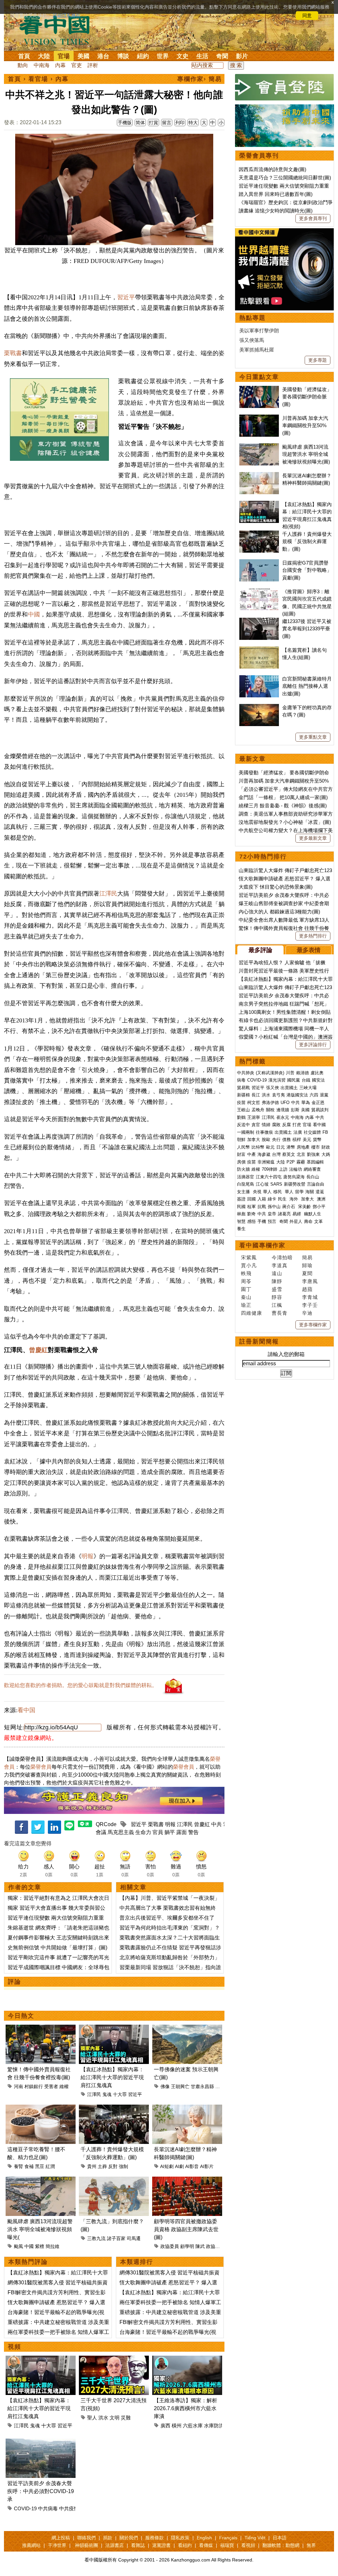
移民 (278, 1192)
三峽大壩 (308, 1088)
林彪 (241, 1214)
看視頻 (248, 2545)
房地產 (303, 1147)
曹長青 (280, 1313)
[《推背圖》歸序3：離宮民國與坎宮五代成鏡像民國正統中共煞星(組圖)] (259, 591)
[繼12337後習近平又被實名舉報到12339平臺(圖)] (259, 621)
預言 (273, 1221)
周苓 (246, 1281)
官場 (64, 56)
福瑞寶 (227, 2545)
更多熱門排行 (313, 936)
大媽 (326, 1154)
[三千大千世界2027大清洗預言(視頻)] (114, 2359)
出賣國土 (289, 1088)
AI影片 (207, 2166)
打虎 (297, 1125)
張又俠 (272, 1088)
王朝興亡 (180, 2086)
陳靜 (277, 1281)
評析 (93, 65)
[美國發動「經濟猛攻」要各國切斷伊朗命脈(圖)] (259, 389)
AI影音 (192, 2166)
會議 (101, 1832)
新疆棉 (243, 1095)
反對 (113, 2166)
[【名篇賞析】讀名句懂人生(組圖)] (259, 650)
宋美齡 (304, 1207)
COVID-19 (25, 2508)
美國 (84, 56)
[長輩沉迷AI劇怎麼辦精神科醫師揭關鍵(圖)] (187, 2108)
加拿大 (254, 1140)
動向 (23, 65)
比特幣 (258, 1147)
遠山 (277, 1273)
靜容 (277, 1297)
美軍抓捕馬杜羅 (257, 350)
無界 (311, 2545)
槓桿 (297, 1140)
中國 (34, 614)
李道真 (280, 1265)
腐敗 (276, 1125)
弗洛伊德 (270, 1103)
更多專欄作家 (313, 1325)
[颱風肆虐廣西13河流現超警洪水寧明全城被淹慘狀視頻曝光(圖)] (41, 2180)
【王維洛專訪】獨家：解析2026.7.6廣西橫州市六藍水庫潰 (186, 2408)
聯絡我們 (86, 2538)
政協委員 (170, 2246)
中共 (217, 1824)
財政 (326, 1147)
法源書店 (115, 2545)
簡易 (307, 1257)
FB (325, 1132)
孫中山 (274, 1207)
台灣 (276, 1154)
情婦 (266, 1125)
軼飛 (246, 1273)
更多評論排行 (313, 1045)
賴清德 (303, 1073)
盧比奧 (317, 1073)
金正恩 (318, 1103)
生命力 (143, 1832)
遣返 (320, 1192)
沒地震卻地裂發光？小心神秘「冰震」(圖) (285, 822)
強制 (123, 2166)
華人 (267, 1192)
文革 (319, 1221)
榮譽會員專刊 (259, 156)
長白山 (313, 1177)
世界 (163, 56)
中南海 (42, 65)
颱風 (18, 2246)
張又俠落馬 (252, 340)
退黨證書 (161, 2545)
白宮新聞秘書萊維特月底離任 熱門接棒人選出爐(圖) (307, 686)
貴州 (92, 2166)
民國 (241, 1207)
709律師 (270, 1169)
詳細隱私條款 (67, 16)
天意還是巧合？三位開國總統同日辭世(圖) (285, 178)
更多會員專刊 (313, 218)
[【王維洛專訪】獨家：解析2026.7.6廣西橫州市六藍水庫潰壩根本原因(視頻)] (187, 2359)
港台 (103, 56)
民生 (283, 1199)
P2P (291, 1162)
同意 (307, 16)
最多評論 (260, 950)
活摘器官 (246, 1177)
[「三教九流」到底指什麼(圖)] (114, 2180)
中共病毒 (48, 2508)
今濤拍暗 (282, 1257)
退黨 (324, 1095)
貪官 (256, 1125)
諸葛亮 (284, 1214)
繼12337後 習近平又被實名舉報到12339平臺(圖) (307, 629)
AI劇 (179, 2166)
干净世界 (57, 2545)
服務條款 (154, 2538)
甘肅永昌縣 (202, 2086)
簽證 (241, 1199)
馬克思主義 (121, 1832)
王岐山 (243, 1110)
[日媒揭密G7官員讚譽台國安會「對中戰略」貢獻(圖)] (259, 563)
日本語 (280, 2538)
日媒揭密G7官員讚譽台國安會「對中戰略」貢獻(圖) (307, 570)
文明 (115, 2418)
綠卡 (272, 1199)
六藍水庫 (193, 2426)
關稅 (270, 1110)
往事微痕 (264, 1132)
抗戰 (262, 1207)
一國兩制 (246, 1132)
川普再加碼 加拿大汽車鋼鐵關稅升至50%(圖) (305, 425)
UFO (285, 1103)
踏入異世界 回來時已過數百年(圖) (276, 194)
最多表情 (309, 950)
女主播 (244, 1192)
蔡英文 (289, 1154)
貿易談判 (321, 1110)
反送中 (243, 1125)
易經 (297, 1214)
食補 (29, 2166)
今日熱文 (21, 2016)
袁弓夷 (278, 1095)
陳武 (200, 2246)
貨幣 (317, 1140)
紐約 (143, 56)
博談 (123, 56)
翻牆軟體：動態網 (281, 2545)
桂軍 (252, 1207)
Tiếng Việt (255, 2538)
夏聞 (307, 1273)
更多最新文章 (313, 838)
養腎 (18, 2166)
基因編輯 (315, 1162)
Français (228, 2538)
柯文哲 (254, 1103)
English (204, 2538)
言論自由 (316, 1184)
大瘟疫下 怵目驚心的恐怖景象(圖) (276, 887)
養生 (241, 1229)
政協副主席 (218, 2246)
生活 (202, 56)
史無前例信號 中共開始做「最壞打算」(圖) (57, 1948)
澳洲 (321, 1199)
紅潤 (50, 2166)
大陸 (44, 56)
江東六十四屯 (269, 1177)
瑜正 (246, 1305)
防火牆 (243, 1169)
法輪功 (296, 1169)
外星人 (296, 1221)
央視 (257, 1192)
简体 (140, 123)
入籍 (262, 1199)
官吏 (77, 65)
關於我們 (129, 2538)
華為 (306, 1103)
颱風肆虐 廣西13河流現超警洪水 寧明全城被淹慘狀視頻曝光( (40, 2229)
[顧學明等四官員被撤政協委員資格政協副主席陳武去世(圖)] (187, 2180)
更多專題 (318, 360)
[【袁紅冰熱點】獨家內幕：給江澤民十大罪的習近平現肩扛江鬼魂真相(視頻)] (114, 2028)
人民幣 (243, 1147)
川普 (290, 1073)
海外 (294, 1199)
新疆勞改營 (295, 1184)
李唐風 (310, 1281)
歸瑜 (307, 1265)
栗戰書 (13, 353)
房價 (241, 1162)
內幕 (60, 65)
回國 (252, 1199)
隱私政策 (180, 2538)
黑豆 (40, 2166)
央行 (276, 1140)
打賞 (153, 123)
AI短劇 (167, 2166)
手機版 (125, 123)
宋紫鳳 (249, 1257)
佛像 (165, 2086)
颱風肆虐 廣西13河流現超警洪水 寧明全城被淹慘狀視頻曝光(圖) (306, 454)
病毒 (241, 1080)
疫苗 (241, 1103)
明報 (87, 1556)
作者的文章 (25, 1887)
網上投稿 (61, 2538)
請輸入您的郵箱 (286, 1354)
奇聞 (222, 56)
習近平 (126, 297)
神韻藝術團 (86, 2545)
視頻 (15, 2347)
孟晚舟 (258, 1110)
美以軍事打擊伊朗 (259, 331)
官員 (158, 1832)
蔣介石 (289, 1207)
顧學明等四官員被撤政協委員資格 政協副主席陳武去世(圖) (186, 2229)
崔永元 (283, 1117)
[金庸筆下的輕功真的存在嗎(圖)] (259, 707)
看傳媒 (206, 2545)
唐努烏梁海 (294, 1177)
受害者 (51, 2086)
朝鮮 (241, 1140)
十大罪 (120, 2094)
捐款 (108, 2538)
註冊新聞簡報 (259, 1342)
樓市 (316, 1147)
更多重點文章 (313, 737)
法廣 (298, 1132)
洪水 (103, 2418)
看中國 (319, 1125)
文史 (183, 56)
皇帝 (272, 1214)
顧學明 (187, 2246)
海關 (310, 1192)
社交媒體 (312, 1132)
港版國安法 (297, 1095)
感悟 (252, 1221)
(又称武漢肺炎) (270, 1073)
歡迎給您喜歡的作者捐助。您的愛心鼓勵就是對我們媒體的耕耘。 (81, 1685)
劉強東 (313, 1154)
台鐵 (306, 1080)
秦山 (246, 1297)
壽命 (308, 1221)
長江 (256, 1095)
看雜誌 (138, 2545)
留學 (299, 1192)
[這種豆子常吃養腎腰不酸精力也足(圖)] (41, 2108)
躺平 (170, 1832)
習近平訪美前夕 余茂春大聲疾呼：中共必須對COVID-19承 (41, 2491)
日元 (281, 1147)
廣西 (165, 2426)
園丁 (246, 1289)
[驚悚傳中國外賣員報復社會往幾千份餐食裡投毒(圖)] (41, 2028)
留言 (167, 123)
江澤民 (108, 894)
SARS (276, 1184)
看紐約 (185, 2545)
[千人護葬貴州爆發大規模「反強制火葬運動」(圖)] (114, 2108)
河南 (18, 2086)
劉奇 (252, 1214)
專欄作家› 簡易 (200, 79)
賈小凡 (249, 1265)
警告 (193, 1832)
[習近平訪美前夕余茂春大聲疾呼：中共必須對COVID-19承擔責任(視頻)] (41, 2442)
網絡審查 (312, 1169)
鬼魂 (107, 2094)
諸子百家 (116, 2238)
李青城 (310, 1297)
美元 (307, 1140)
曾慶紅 (38, 1350)
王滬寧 (254, 1117)
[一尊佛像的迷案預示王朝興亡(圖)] (187, 2028)
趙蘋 (307, 1289)
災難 (126, 2418)
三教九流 (96, 2238)
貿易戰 (243, 1088)
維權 (64, 2086)
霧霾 (301, 1162)
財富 (241, 1154)
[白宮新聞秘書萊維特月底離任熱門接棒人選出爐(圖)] (259, 679)
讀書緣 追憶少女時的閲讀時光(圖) (276, 211)
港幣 (291, 1147)
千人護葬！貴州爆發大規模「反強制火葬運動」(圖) (307, 541)
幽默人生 (313, 1214)
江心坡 (262, 1184)
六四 (314, 1095)
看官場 (38, 79)
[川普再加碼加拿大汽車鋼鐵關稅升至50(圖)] (259, 418)
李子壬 (310, 1305)
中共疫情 (69, 2508)
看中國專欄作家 (262, 1245)
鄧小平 (319, 1207)
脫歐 (266, 1140)
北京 (301, 1154)
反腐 (287, 1125)
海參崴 (264, 1154)
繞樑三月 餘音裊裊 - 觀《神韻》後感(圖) (283, 806)
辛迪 (307, 1313)
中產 (252, 1154)
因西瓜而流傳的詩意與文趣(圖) (272, 169)
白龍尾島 (246, 1184)
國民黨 (294, 1080)
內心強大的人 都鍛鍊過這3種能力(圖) (279, 912)
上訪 (283, 1169)
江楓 (277, 1305)
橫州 (177, 2426)
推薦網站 (31, 2545)
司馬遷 (134, 2238)
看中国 (58, 30)
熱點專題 (253, 318)
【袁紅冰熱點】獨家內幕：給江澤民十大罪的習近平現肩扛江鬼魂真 (112, 2077)
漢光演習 (277, 1080)
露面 (182, 1832)
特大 (193, 123)
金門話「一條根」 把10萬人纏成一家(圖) (283, 797)
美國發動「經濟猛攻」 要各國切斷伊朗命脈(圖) (307, 397)
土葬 (102, 2166)
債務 (287, 1140)
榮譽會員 (41, 1767)
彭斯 (295, 1110)
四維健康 (252, 1313)
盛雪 (277, 1289)
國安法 (318, 1080)
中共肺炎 (246, 1073)
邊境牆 (283, 1110)
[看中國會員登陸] (285, 87)
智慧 (241, 1221)
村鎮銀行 (34, 2086)
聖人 (92, 2418)
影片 (242, 56)
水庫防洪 (214, 2426)
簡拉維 (52, 2246)
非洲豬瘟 (266, 1162)
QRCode (106, 1824)
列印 (180, 123)
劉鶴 (241, 1117)
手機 (262, 1221)
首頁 (24, 56)
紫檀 (40, 2246)
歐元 (270, 1147)
